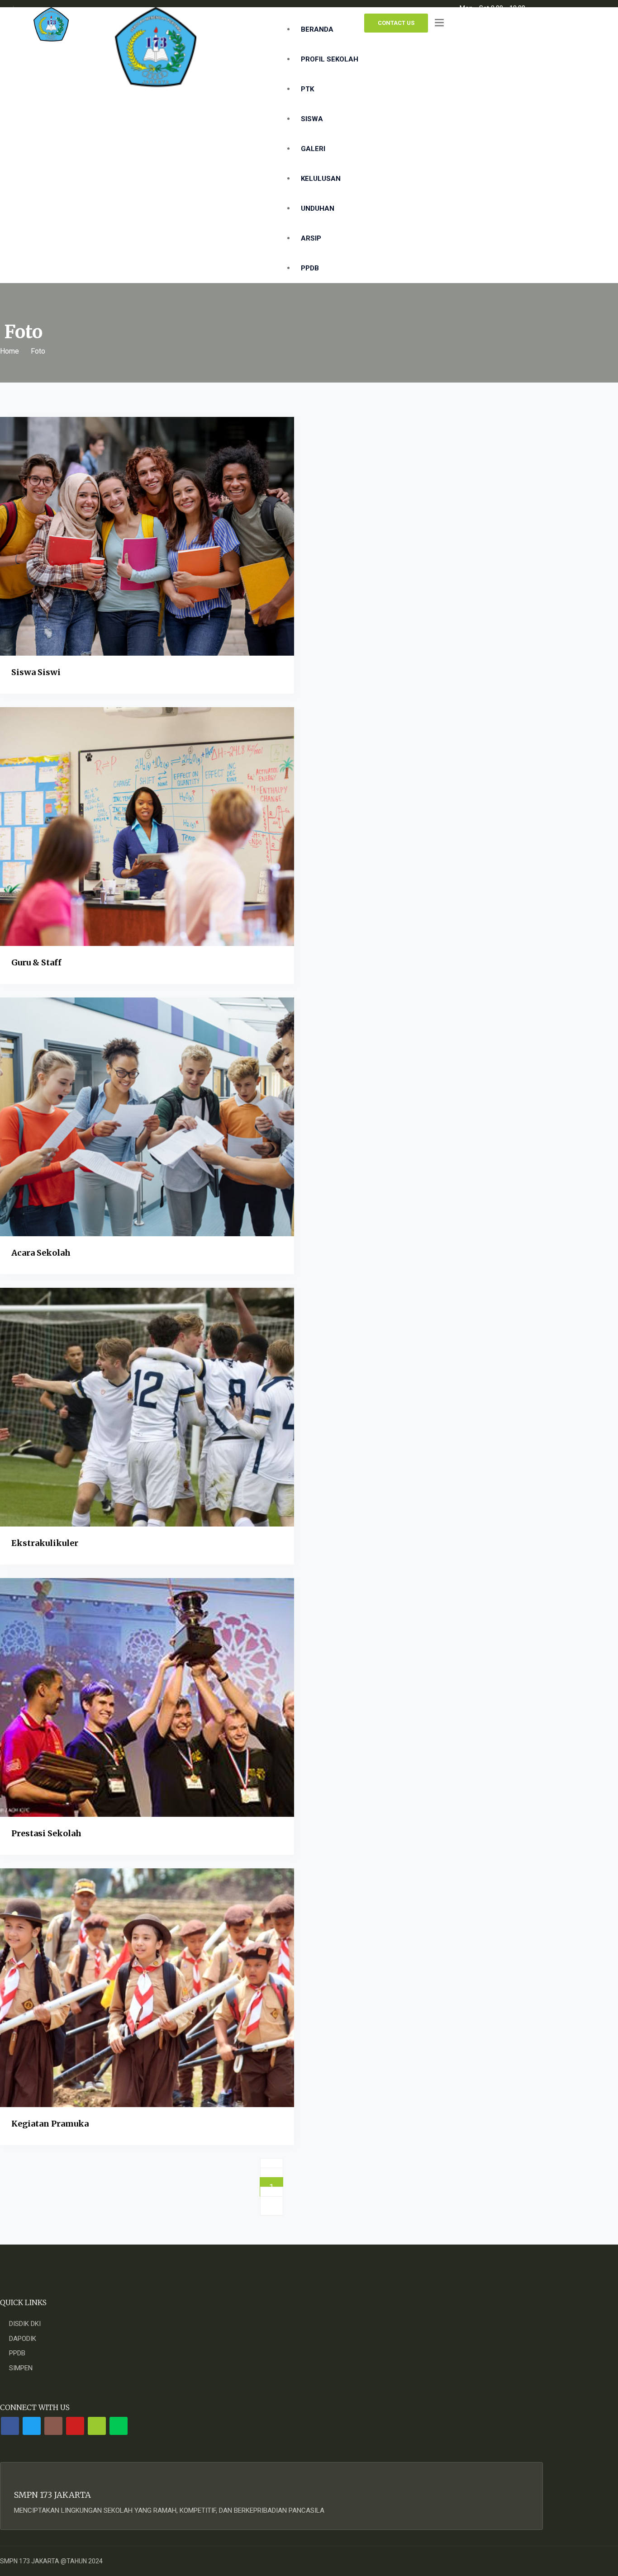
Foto (38, 351)
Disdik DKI (25, 2324)
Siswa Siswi (36, 672)
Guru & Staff (36, 962)
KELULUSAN (321, 179)
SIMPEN (21, 2368)
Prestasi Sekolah (46, 1833)
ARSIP (311, 238)
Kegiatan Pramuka (50, 2124)
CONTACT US (396, 23)
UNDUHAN (318, 208)
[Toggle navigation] (439, 23)
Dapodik (23, 2339)
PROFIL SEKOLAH (330, 59)
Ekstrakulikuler (45, 1543)
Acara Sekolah (41, 1253)
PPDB (311, 268)
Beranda (317, 29)
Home (10, 351)
